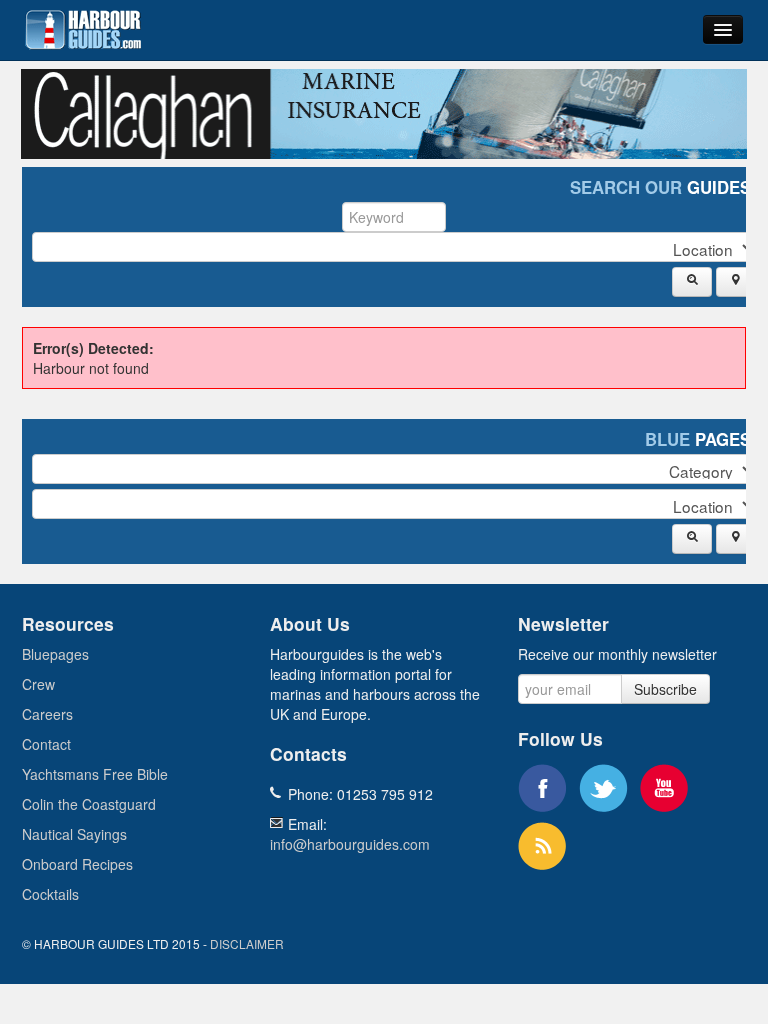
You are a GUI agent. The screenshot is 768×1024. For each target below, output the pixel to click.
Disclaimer (247, 943)
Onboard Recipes (77, 864)
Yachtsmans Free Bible (95, 774)
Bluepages (55, 654)
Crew (38, 684)
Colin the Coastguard (89, 804)
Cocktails (50, 894)
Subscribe (665, 689)
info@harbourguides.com (350, 844)
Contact (46, 744)
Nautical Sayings (74, 834)
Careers (47, 714)
